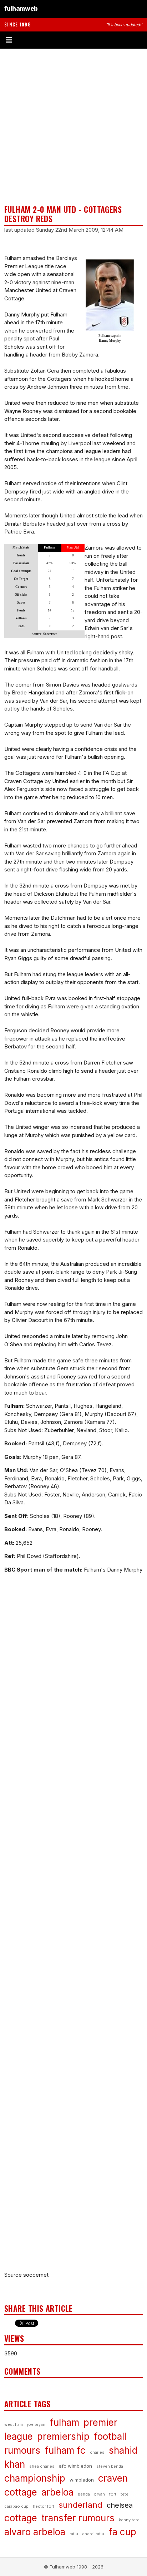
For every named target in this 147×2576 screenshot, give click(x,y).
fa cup (122, 2532)
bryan (100, 2494)
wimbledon (82, 2480)
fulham (64, 2422)
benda (84, 2494)
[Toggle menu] (73, 40)
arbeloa (57, 2492)
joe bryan (36, 2424)
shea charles (42, 2466)
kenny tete (129, 2520)
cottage (21, 2518)
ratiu (74, 2534)
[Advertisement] (73, 127)
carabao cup (16, 2506)
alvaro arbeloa (35, 2532)
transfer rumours (78, 2518)
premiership (63, 2436)
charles (97, 2452)
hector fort (44, 2506)
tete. (125, 2494)
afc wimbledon (75, 2466)
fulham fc (65, 2450)
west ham (14, 2424)
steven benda (110, 2466)
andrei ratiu (93, 2534)
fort (113, 2494)
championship (35, 2478)
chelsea (120, 2505)
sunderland (80, 2505)
